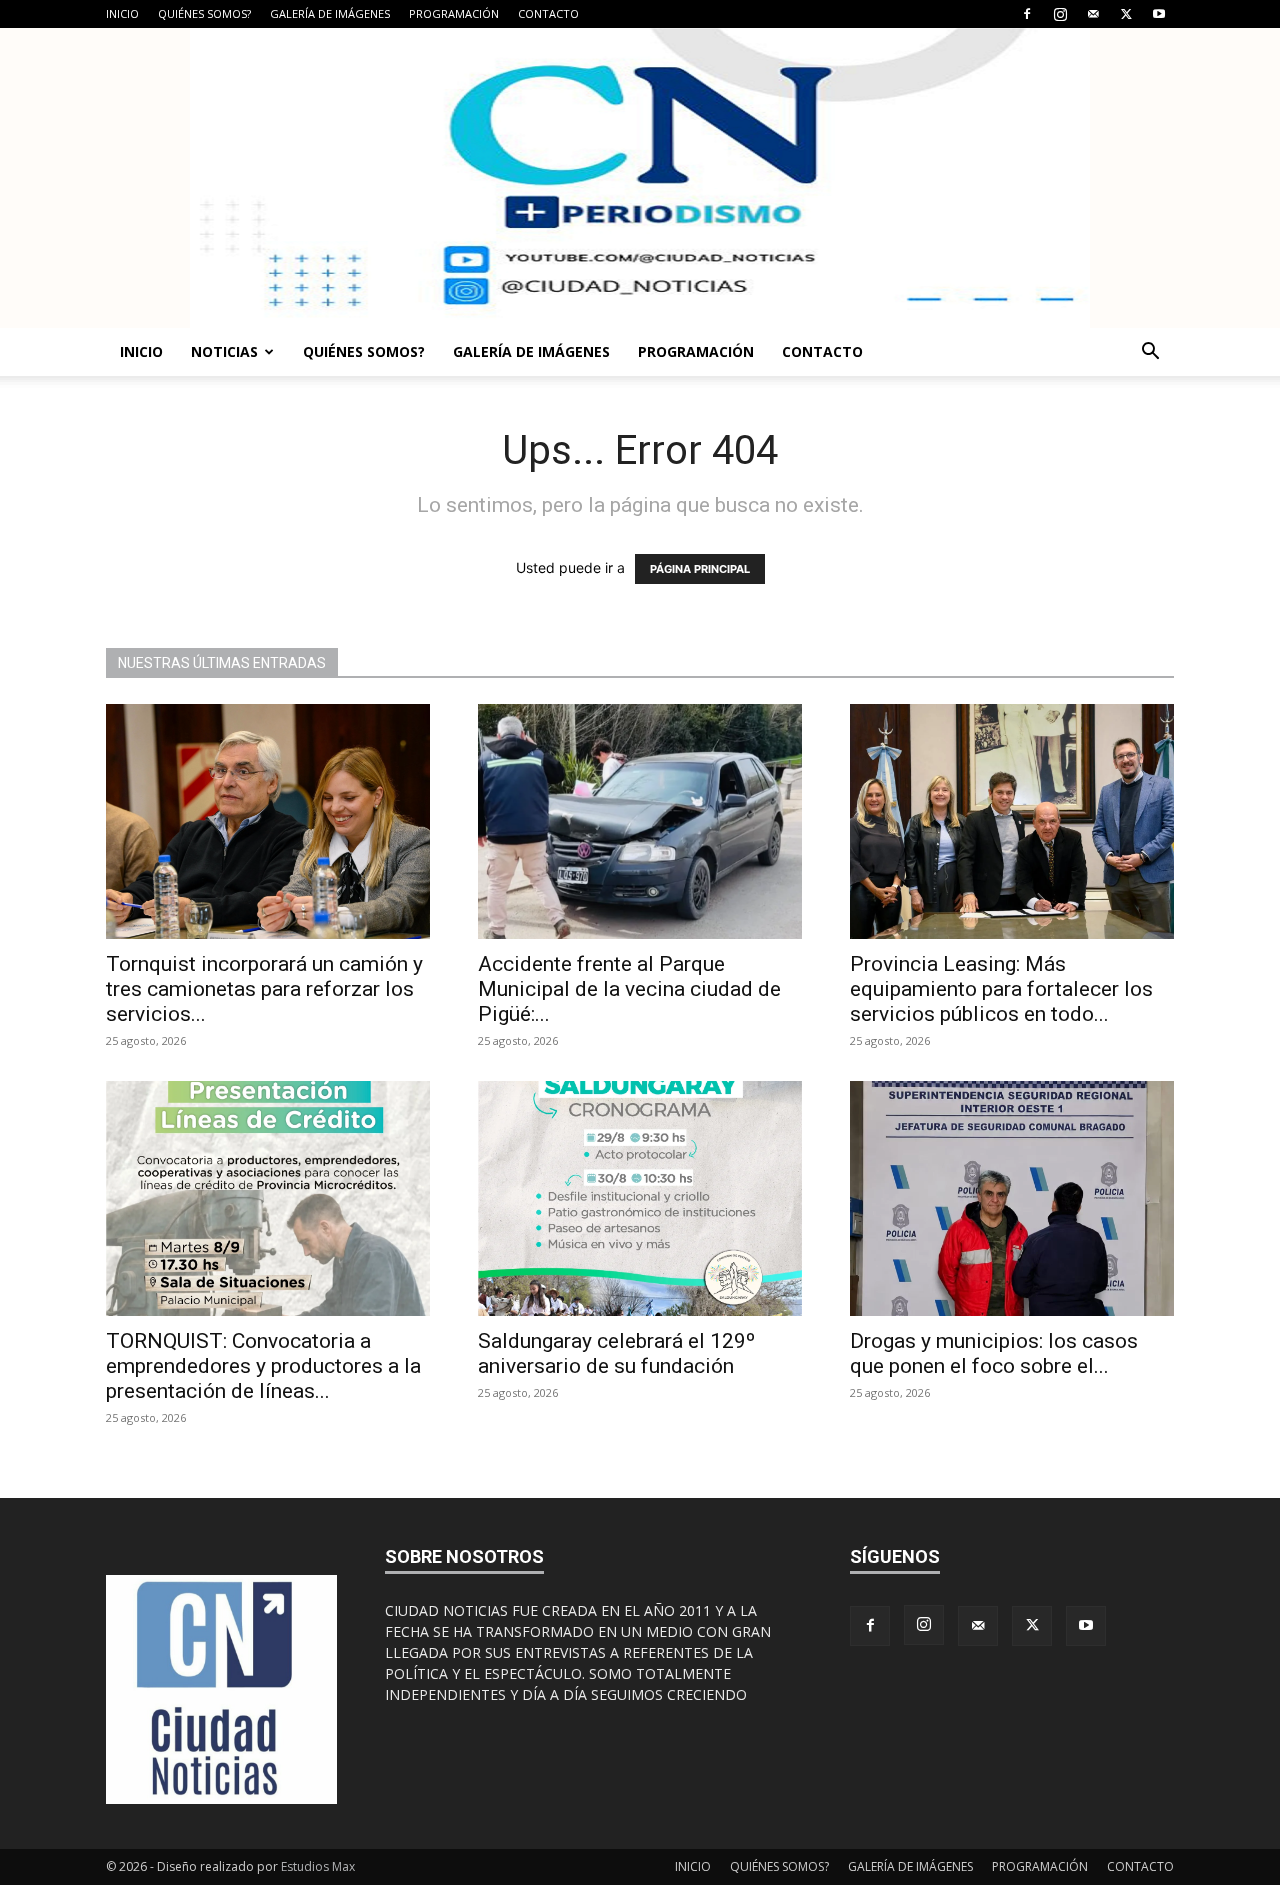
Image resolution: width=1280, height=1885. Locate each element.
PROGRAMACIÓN (454, 13)
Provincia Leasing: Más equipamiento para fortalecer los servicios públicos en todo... (1001, 989)
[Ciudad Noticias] (640, 178)
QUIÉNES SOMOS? (204, 13)
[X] (1126, 14)
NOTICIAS (224, 351)
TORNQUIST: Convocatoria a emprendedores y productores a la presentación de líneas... (263, 1366)
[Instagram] (1060, 14)
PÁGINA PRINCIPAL (700, 569)
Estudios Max (318, 1866)
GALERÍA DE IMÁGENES (330, 13)
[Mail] (1093, 14)
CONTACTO (548, 13)
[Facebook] (1027, 14)
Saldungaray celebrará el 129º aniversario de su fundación (616, 1353)
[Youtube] (1159, 14)
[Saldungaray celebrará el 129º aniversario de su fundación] (640, 1198)
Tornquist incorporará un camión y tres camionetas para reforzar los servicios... (264, 989)
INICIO (122, 13)
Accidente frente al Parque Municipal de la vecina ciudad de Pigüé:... (629, 989)
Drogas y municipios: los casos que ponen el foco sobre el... (994, 1353)
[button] (1150, 353)
